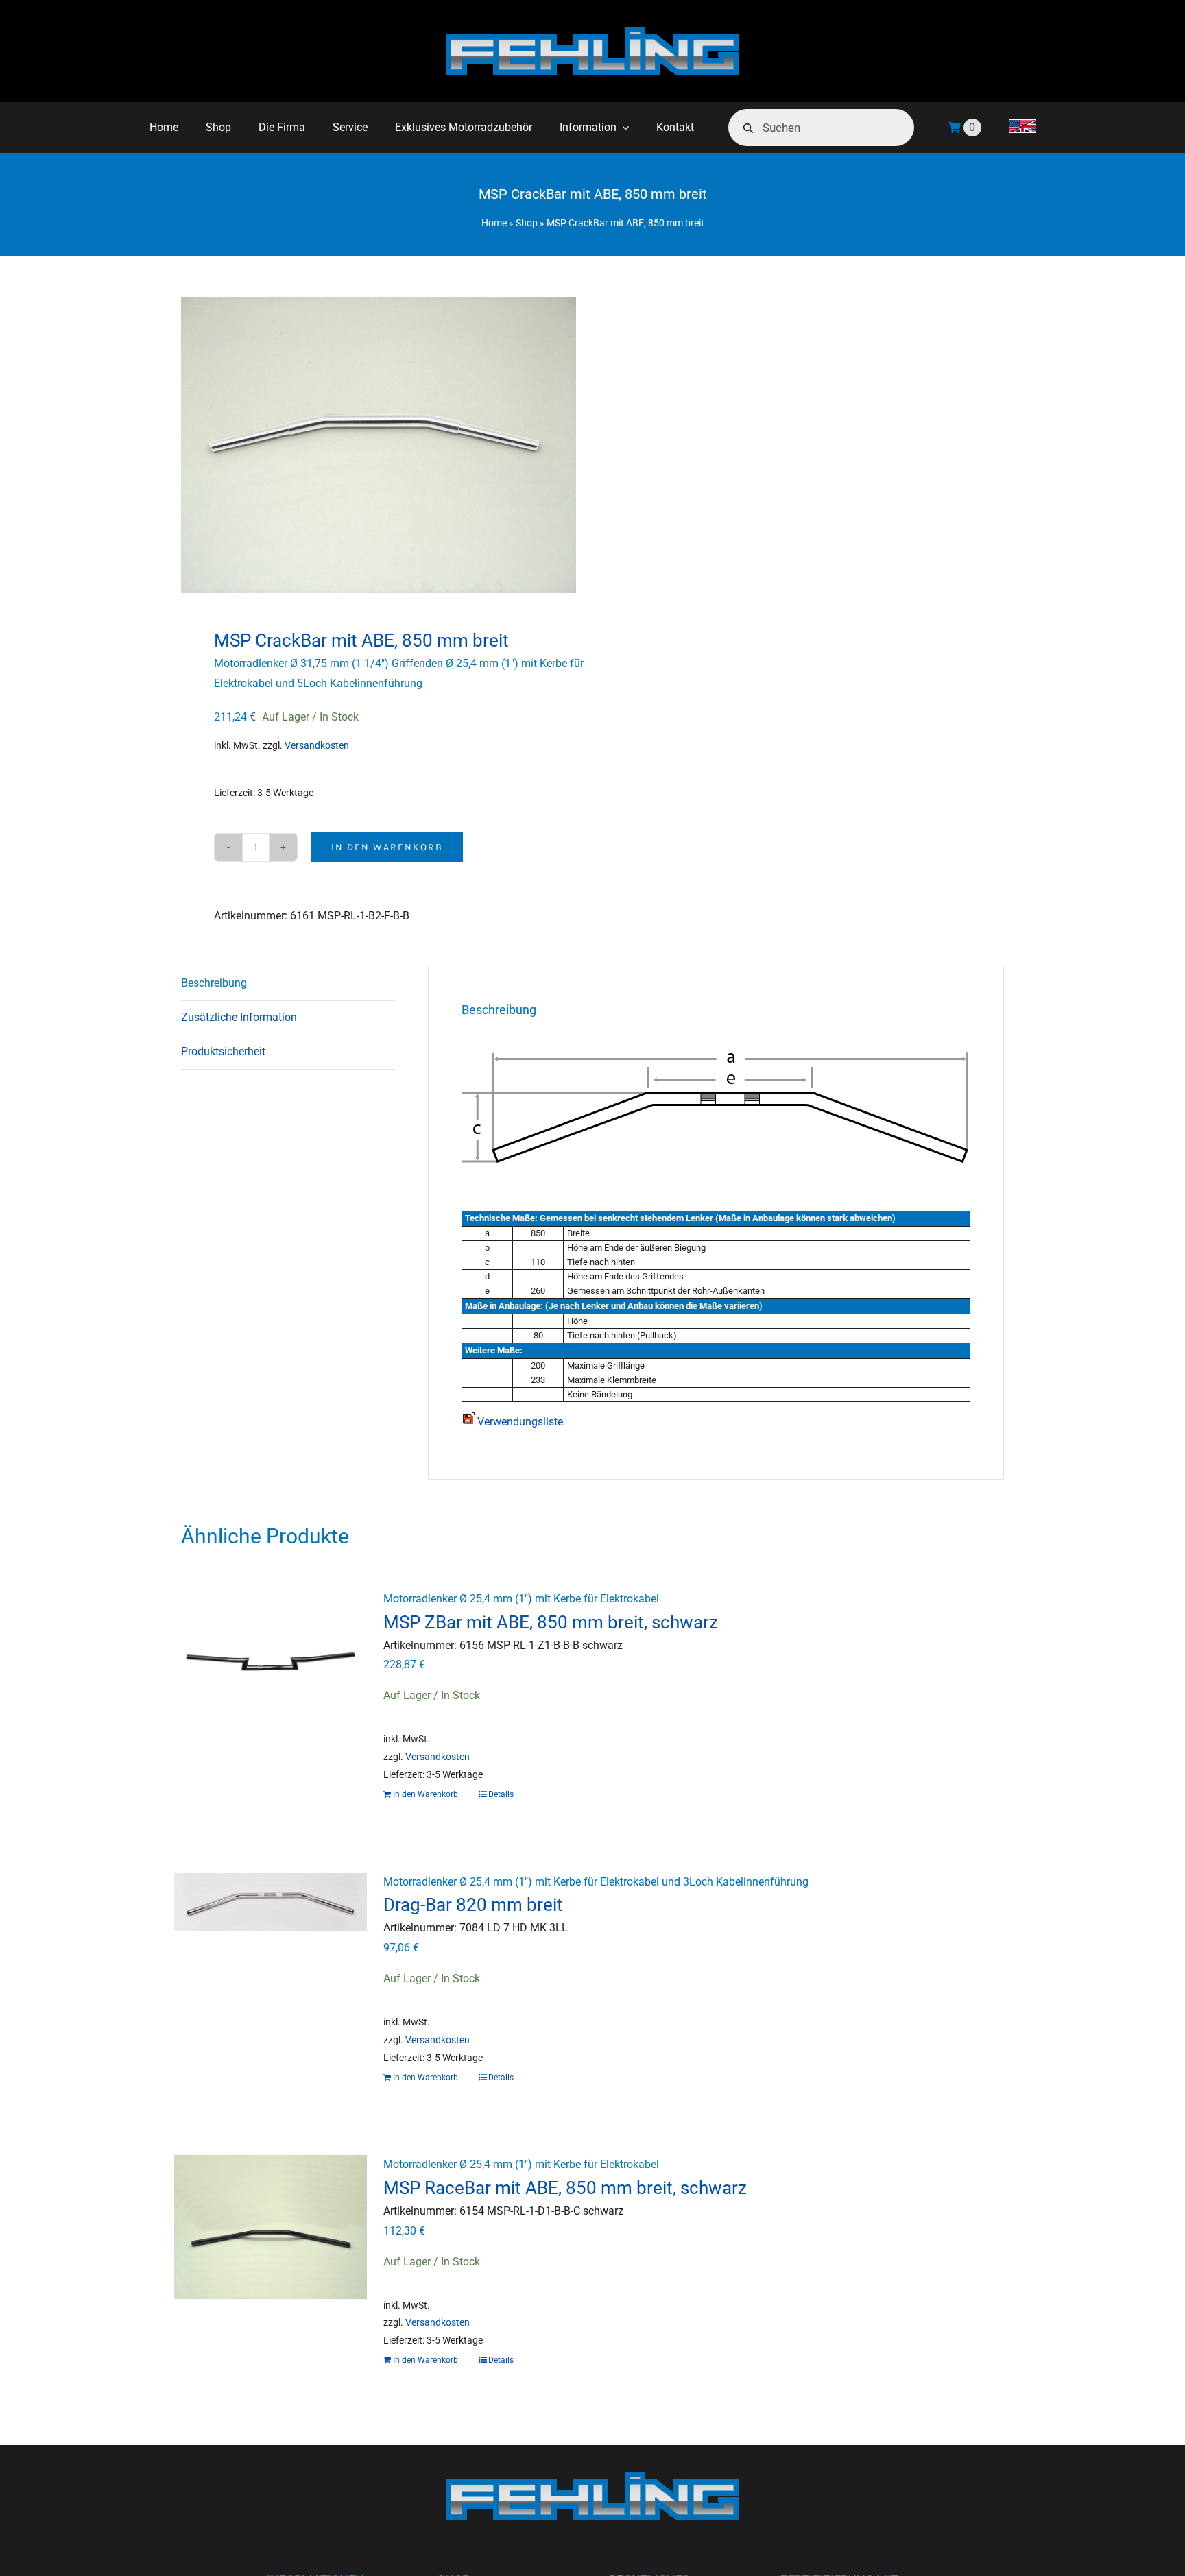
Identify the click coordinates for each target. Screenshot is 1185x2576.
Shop (527, 223)
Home (494, 223)
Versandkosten (317, 746)
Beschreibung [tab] (214, 983)
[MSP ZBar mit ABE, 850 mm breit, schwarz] (271, 1661)
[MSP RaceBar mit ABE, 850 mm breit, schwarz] (271, 2227)
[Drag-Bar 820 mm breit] (271, 1945)
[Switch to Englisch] (1022, 128)
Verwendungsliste (519, 1422)
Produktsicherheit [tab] (223, 1051)
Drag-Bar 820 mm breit (473, 1905)
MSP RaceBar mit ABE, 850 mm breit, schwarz (565, 2188)
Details (501, 1794)
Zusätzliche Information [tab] (239, 1017)
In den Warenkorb (387, 847)
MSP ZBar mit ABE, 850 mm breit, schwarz (551, 1622)
